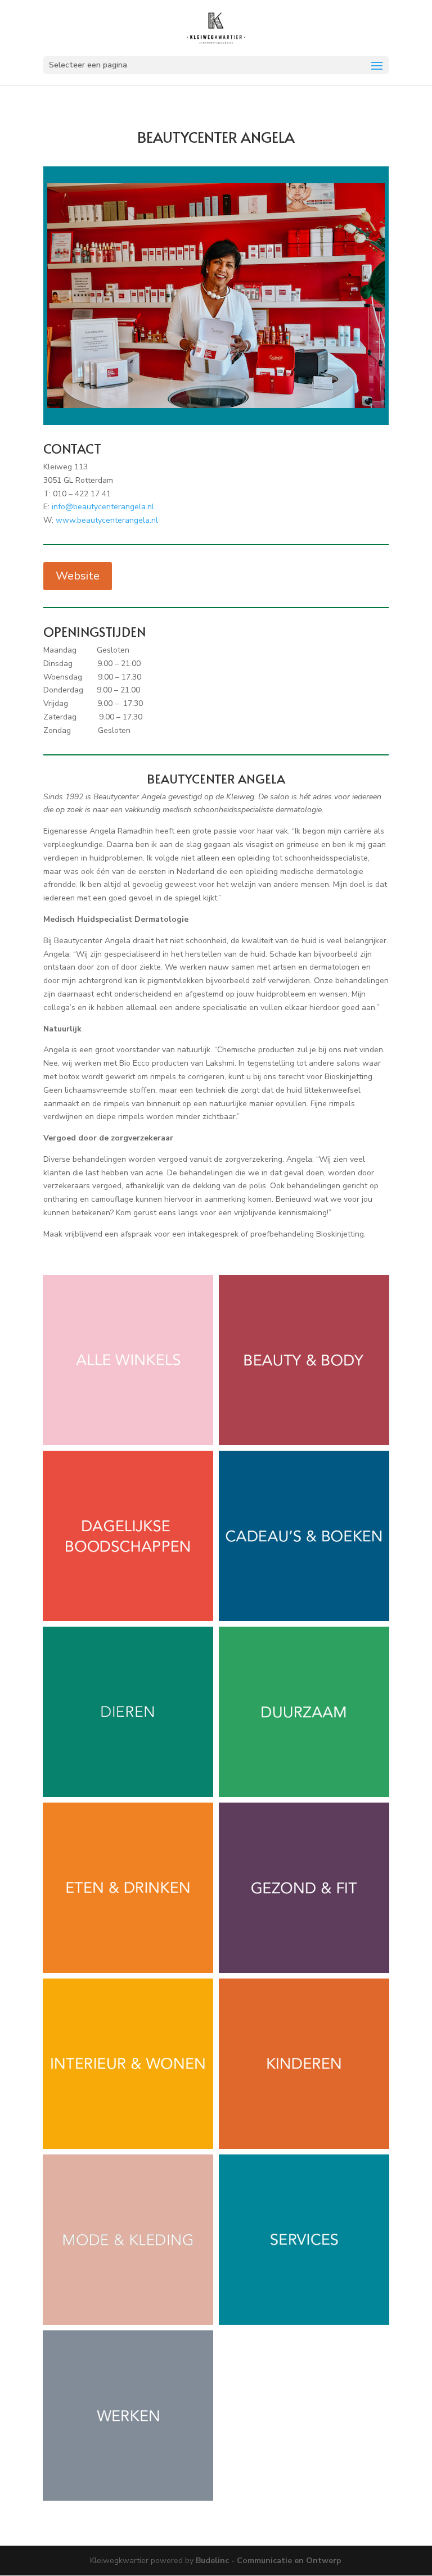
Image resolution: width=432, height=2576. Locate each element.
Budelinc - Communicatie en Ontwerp (269, 2561)
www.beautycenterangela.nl (107, 520)
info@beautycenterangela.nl (103, 507)
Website (78, 576)
